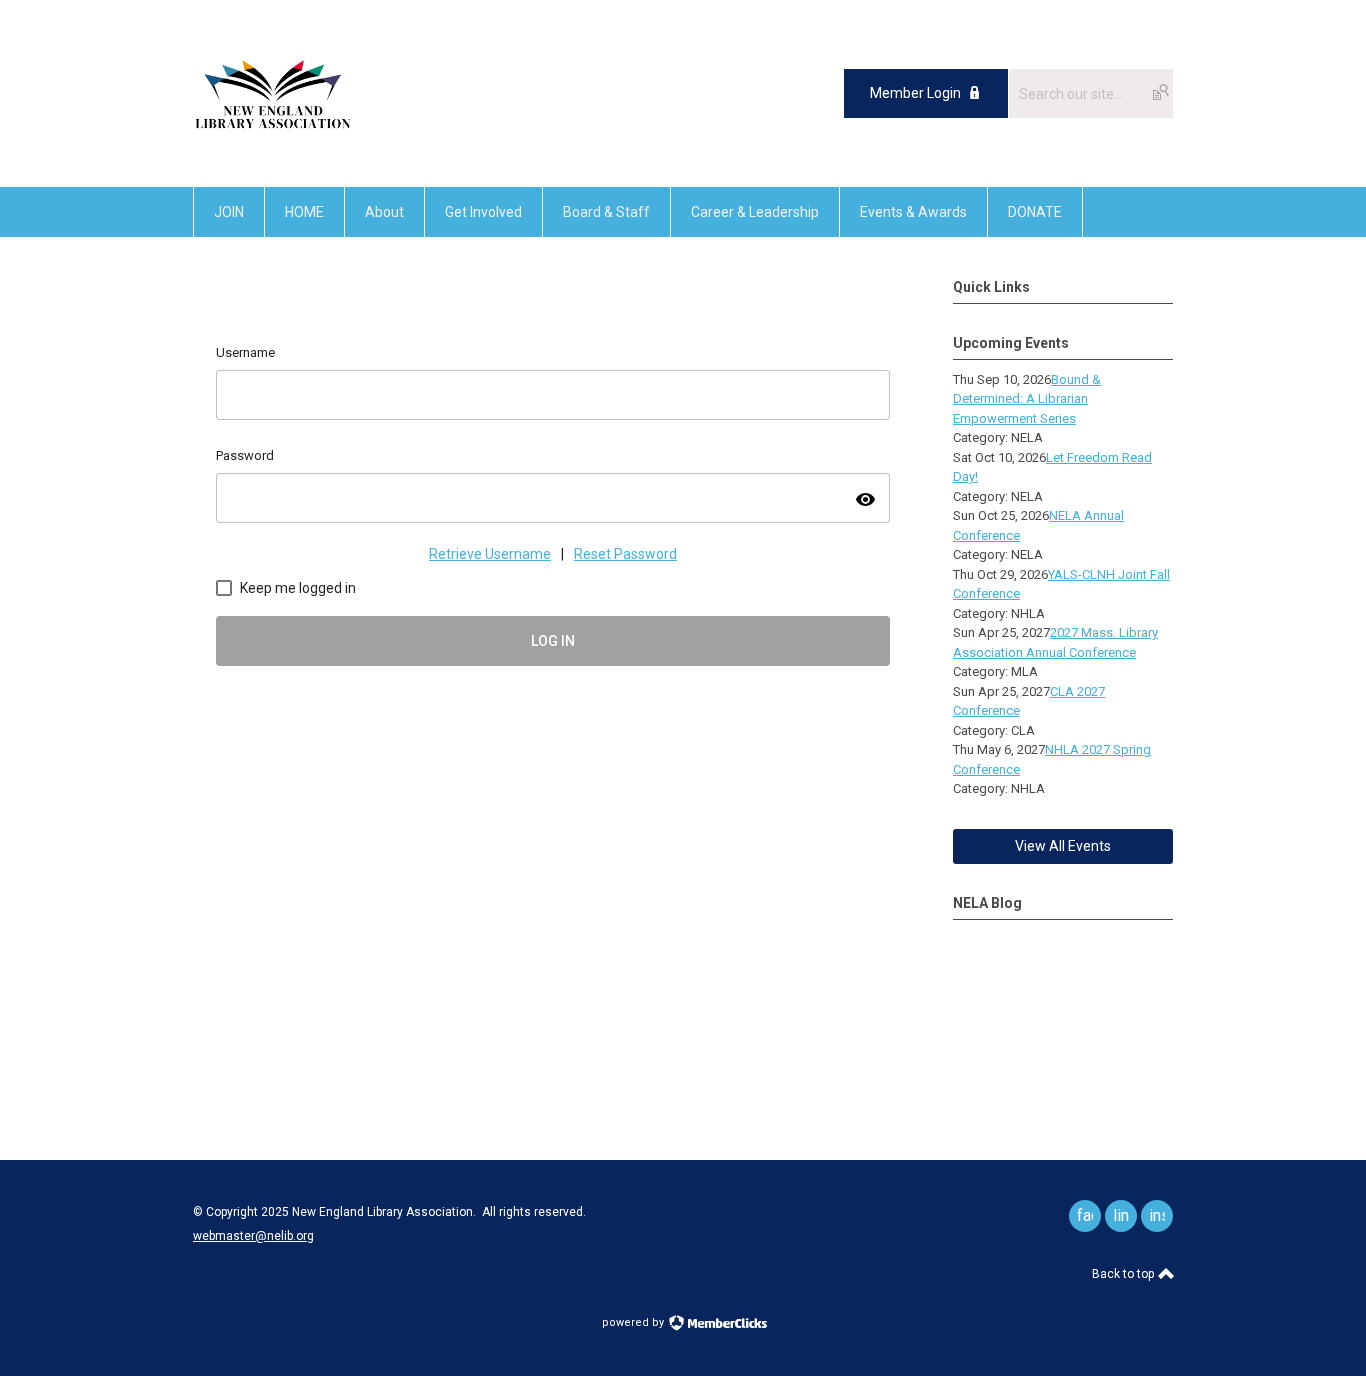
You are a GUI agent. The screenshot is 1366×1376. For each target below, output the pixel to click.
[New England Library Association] (273, 141)
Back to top (1124, 1274)
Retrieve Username (490, 554)
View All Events (1063, 846)
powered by (634, 1322)
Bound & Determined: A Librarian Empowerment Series (1027, 399)
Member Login (915, 93)
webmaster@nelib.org (253, 1236)
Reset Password (625, 554)
